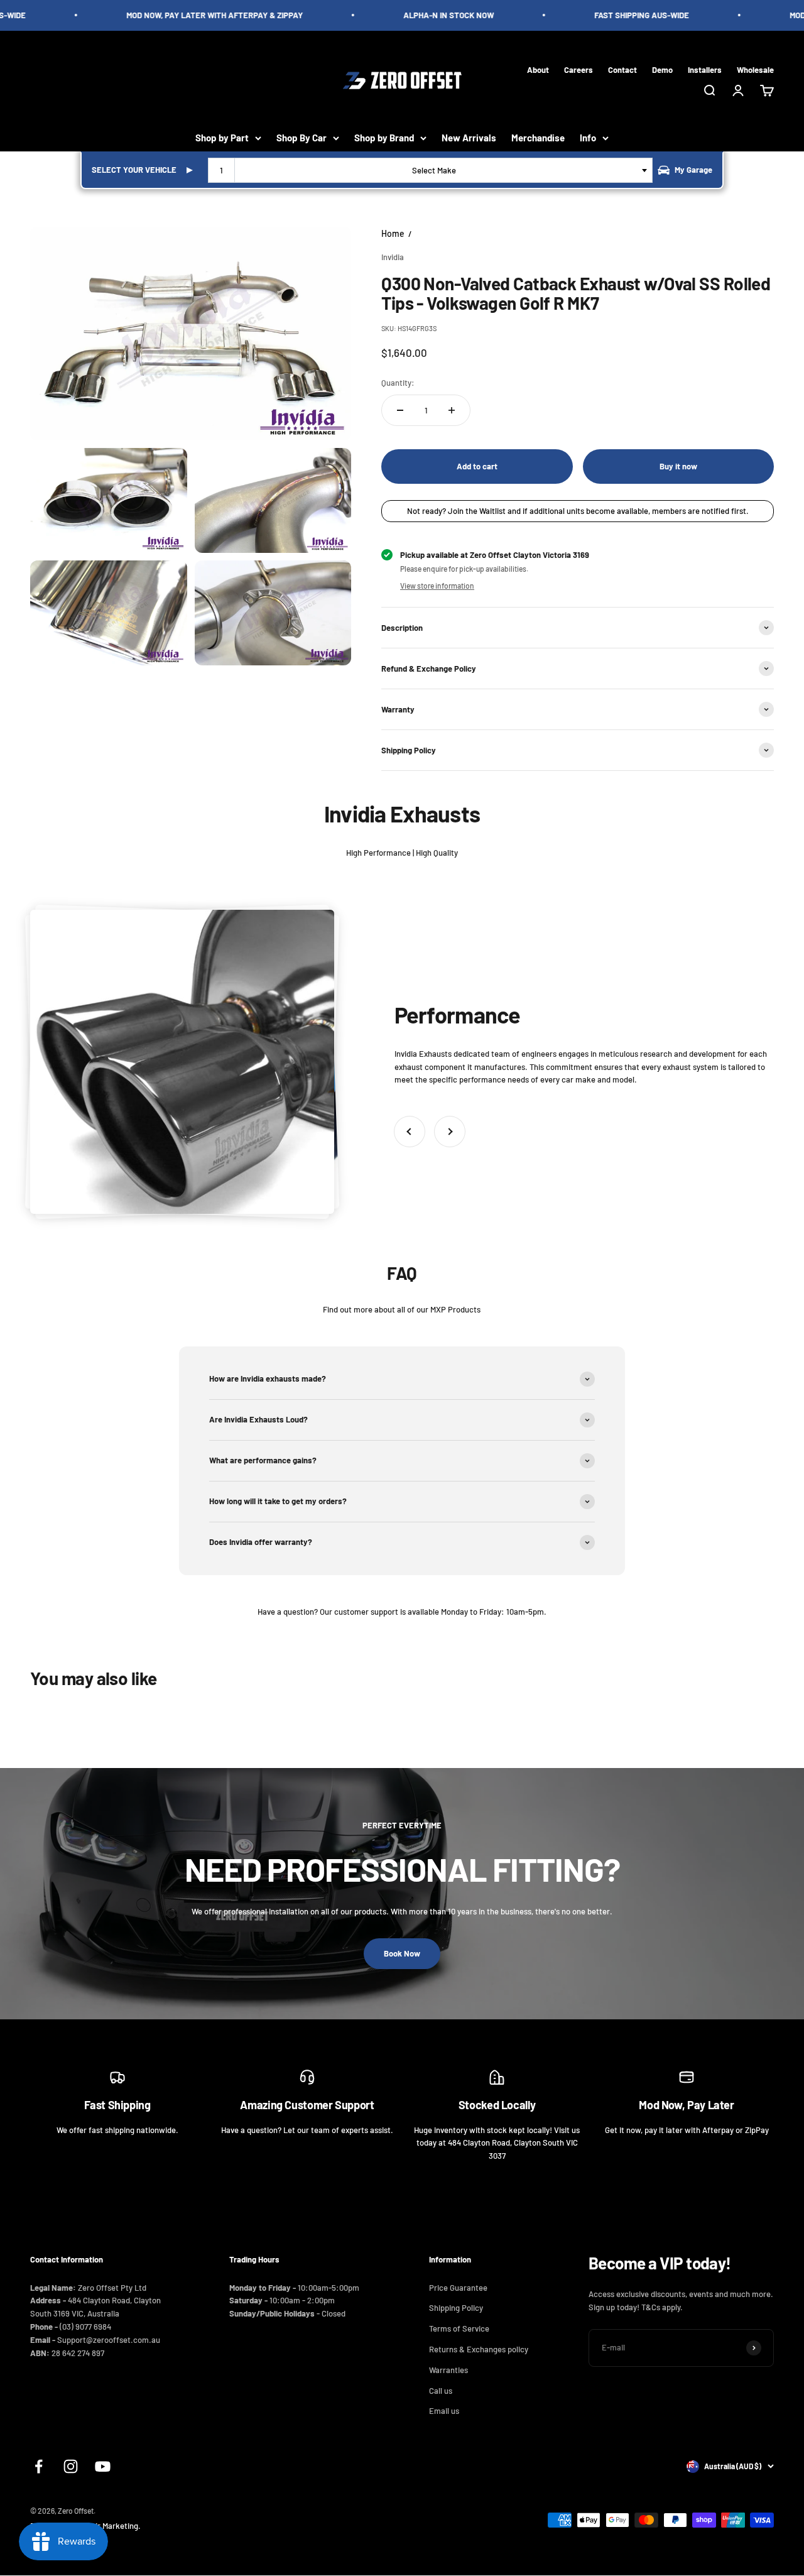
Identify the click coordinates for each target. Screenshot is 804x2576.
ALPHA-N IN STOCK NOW (428, 15)
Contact (622, 69)
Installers (705, 69)
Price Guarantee (458, 2288)
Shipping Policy (456, 2308)
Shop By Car (301, 138)
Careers (579, 69)
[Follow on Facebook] (39, 2466)
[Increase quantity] (452, 410)
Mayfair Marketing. (107, 2526)
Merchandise (538, 138)
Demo (662, 69)
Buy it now (678, 466)
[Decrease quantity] (400, 410)
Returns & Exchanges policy (479, 2349)
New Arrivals (469, 138)
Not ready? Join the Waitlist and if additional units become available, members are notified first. (578, 511)
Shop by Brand (384, 138)
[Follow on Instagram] (71, 2466)
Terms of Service (459, 2328)
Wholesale (755, 69)
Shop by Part (222, 138)
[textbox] (437, 170)
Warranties (448, 2370)
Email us (444, 2411)
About (538, 69)
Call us (441, 2391)
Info (588, 138)
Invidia (393, 257)
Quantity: (398, 383)
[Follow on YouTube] (103, 2466)
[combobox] (430, 170)
